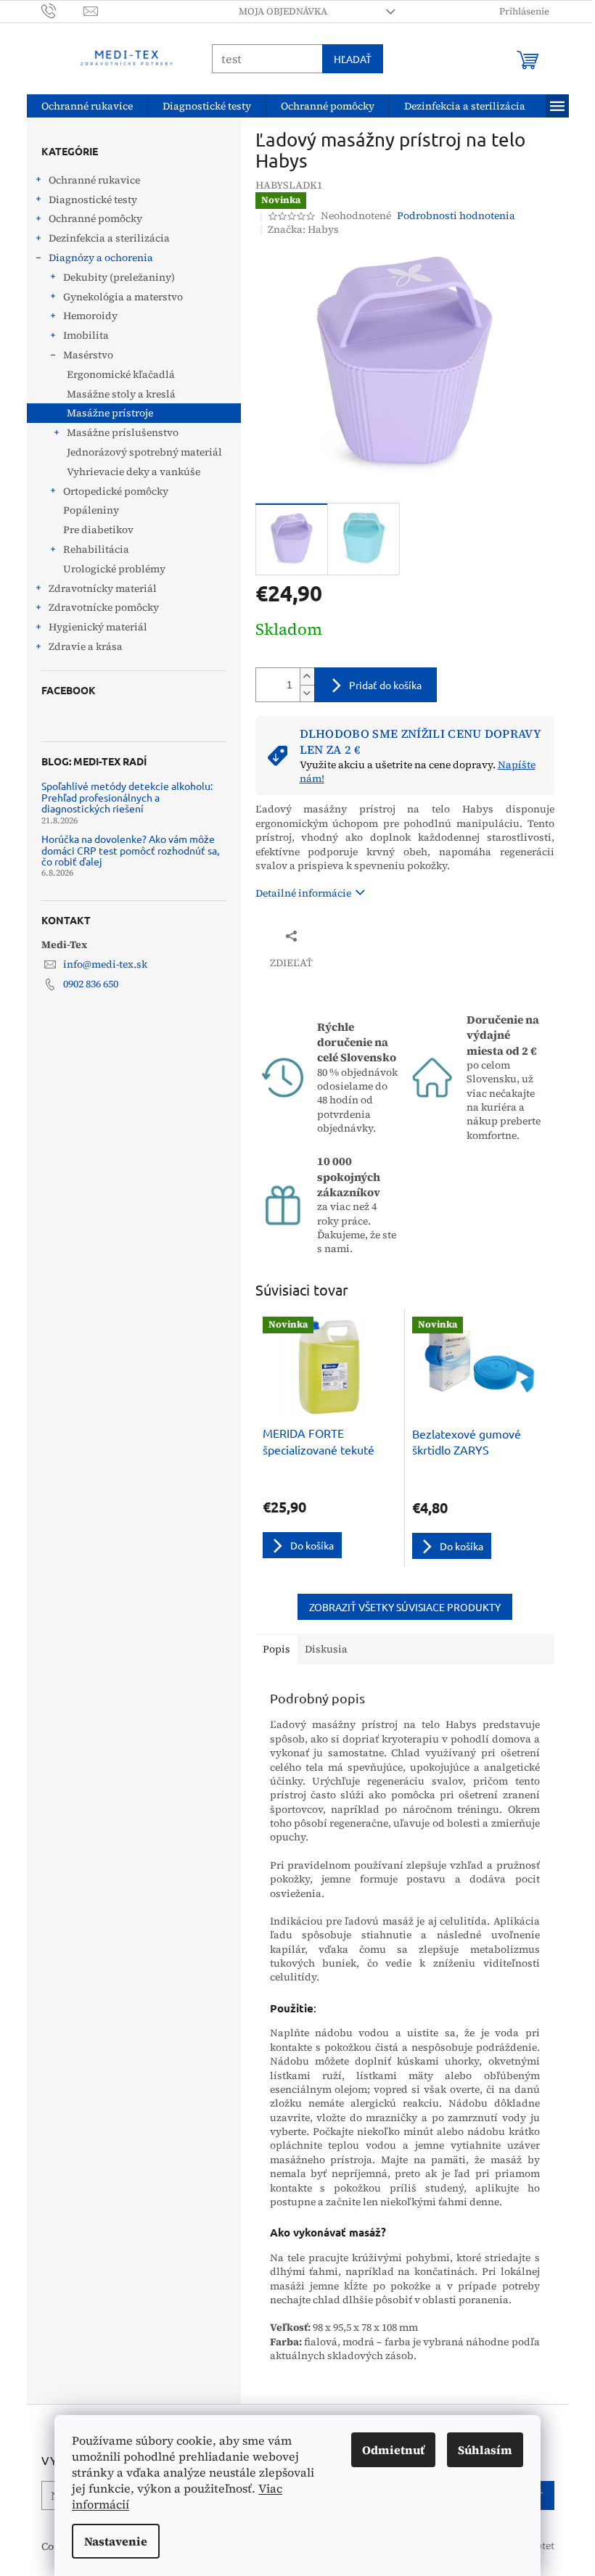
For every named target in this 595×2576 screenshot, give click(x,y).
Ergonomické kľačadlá (121, 374)
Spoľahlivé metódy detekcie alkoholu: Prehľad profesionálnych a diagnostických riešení (127, 797)
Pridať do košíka (385, 685)
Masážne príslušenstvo (123, 432)
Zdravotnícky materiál (103, 588)
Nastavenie (116, 2541)
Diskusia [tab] (326, 1649)
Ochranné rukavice (94, 180)
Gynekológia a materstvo (123, 297)
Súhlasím (485, 2450)
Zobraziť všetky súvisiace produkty (405, 1607)
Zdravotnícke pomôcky (104, 607)
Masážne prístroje (110, 413)
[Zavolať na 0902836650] (63, 11)
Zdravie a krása (86, 646)
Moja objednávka (283, 11)
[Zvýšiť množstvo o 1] (307, 676)
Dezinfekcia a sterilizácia (109, 238)
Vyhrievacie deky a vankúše (134, 472)
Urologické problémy (114, 569)
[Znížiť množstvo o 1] (307, 693)
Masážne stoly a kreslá (121, 394)
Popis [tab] (276, 1649)
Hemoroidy (90, 316)
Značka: (303, 229)
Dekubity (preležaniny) (119, 277)
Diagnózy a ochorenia (101, 258)
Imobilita (86, 335)
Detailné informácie (303, 893)
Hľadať (353, 59)
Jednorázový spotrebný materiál (144, 452)
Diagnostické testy (93, 199)
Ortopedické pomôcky (116, 491)
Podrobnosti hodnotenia (456, 216)
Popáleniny (91, 510)
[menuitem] (87, 106)
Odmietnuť (393, 2450)
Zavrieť (352, 935)
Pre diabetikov (98, 530)
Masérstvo (88, 355)
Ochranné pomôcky (95, 218)
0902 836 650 (91, 984)
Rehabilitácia (96, 549)
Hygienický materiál (98, 627)
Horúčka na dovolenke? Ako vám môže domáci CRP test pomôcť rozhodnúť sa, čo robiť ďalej (130, 850)
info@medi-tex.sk (105, 964)
